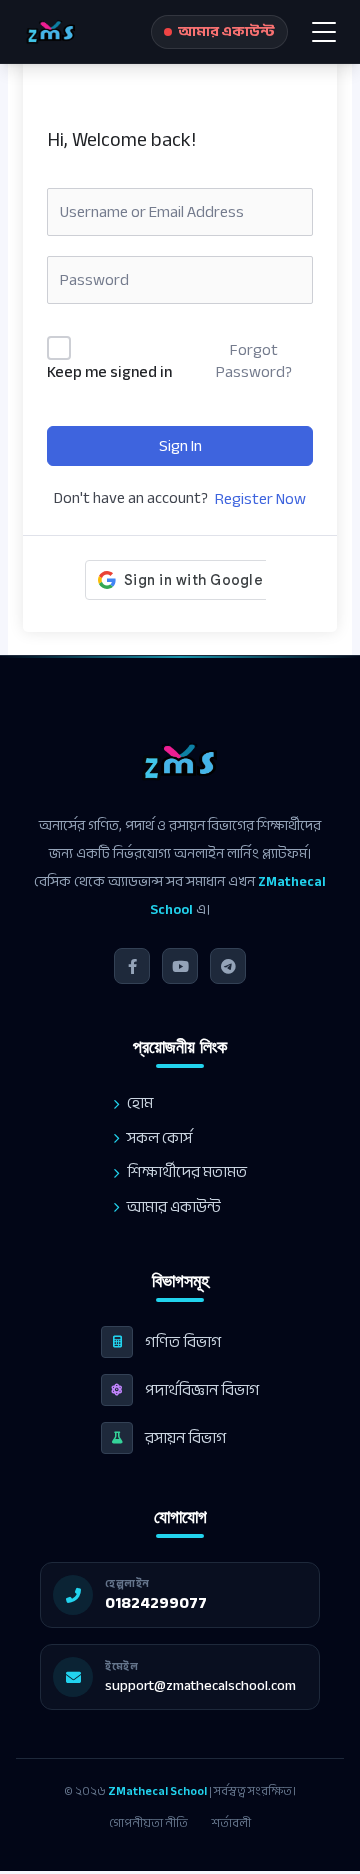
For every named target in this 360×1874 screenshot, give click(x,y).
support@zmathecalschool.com (200, 1685)
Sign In (180, 446)
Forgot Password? (254, 361)
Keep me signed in (109, 373)
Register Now (260, 499)
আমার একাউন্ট (174, 1207)
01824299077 (156, 1603)
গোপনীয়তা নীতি (148, 1823)
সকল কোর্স (159, 1138)
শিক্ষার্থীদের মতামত (187, 1172)
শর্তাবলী (231, 1823)
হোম (140, 1103)
